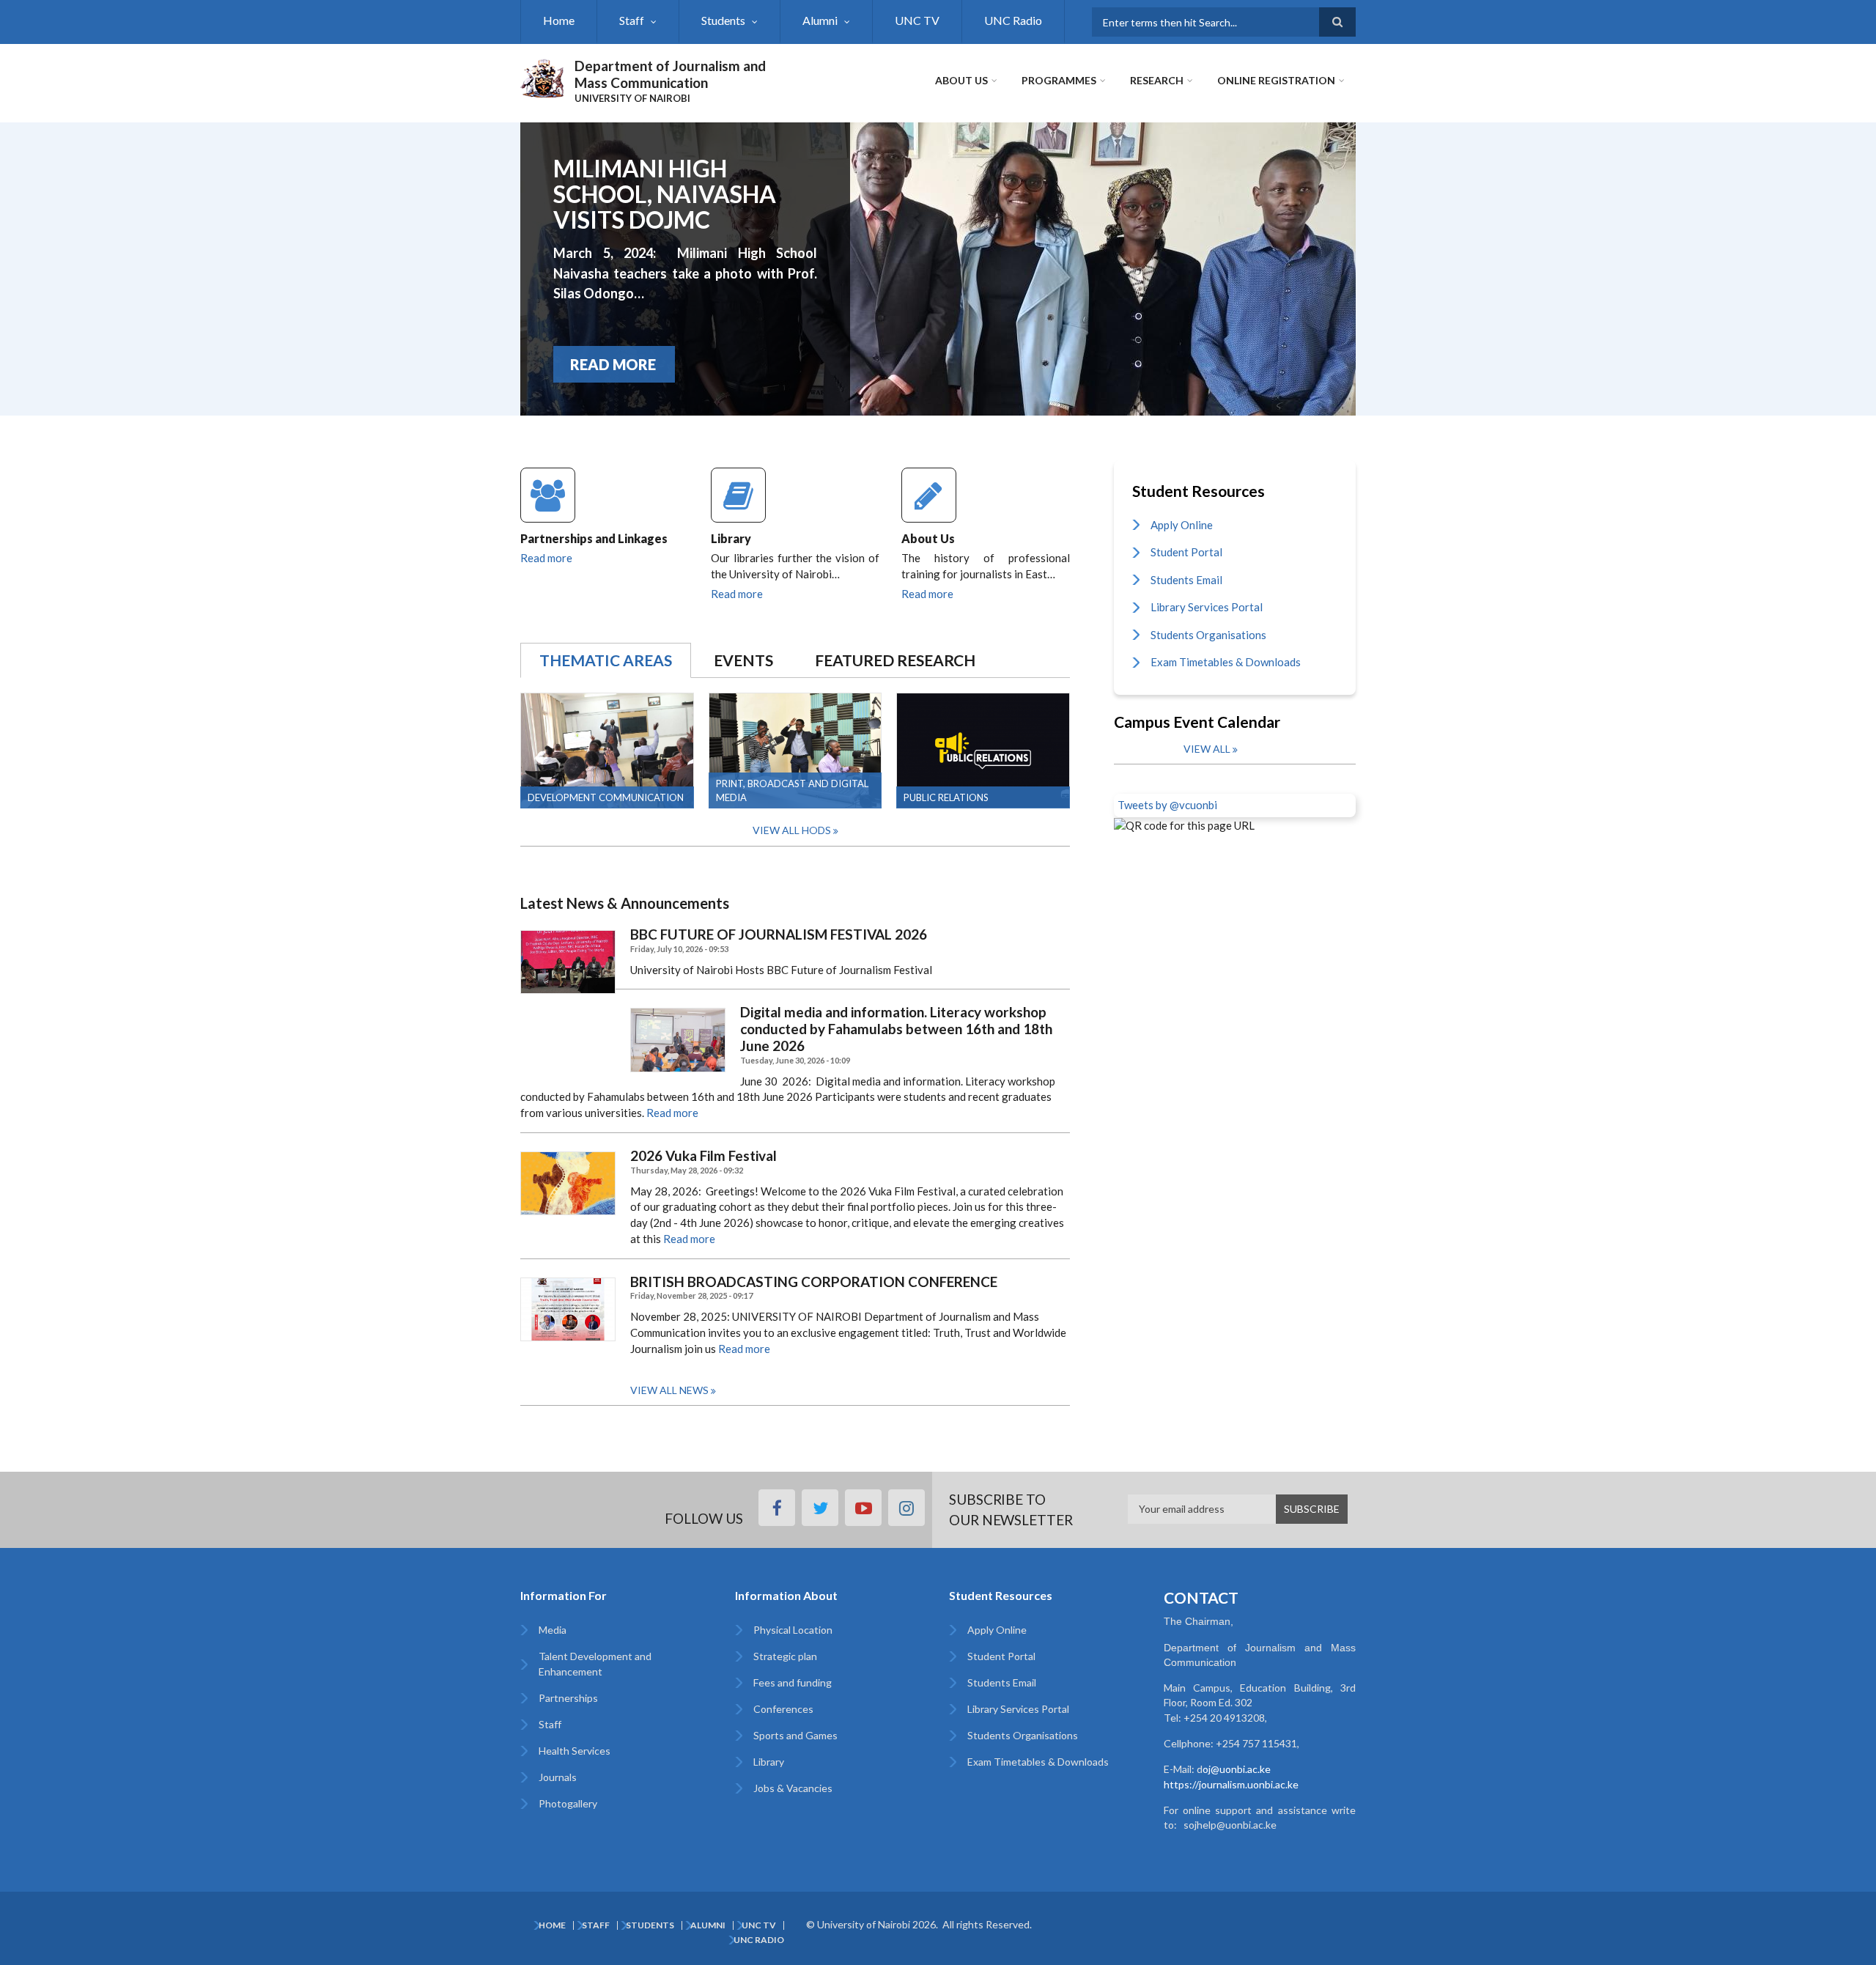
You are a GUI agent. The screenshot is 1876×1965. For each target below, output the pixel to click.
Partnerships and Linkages (594, 538)
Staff (632, 20)
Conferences (783, 1709)
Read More (613, 364)
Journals (558, 1777)
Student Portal (1186, 552)
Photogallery (568, 1803)
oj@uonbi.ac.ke (1237, 1769)
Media (553, 1630)
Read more (546, 558)
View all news (669, 1390)
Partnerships (568, 1698)
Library (731, 538)
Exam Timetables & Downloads (1226, 662)
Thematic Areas (606, 660)
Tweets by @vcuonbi (1167, 805)
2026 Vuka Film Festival (703, 1156)
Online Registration (1276, 80)
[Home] (542, 76)
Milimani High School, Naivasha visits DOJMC (665, 194)
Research (1157, 80)
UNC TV (917, 20)
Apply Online (1182, 525)
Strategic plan (785, 1656)
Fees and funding (793, 1682)
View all (1207, 749)
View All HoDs (792, 830)
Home (559, 20)
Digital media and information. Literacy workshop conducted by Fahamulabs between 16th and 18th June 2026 (896, 1029)
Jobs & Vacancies (793, 1788)
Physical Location (793, 1630)
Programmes (1059, 80)
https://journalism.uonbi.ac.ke (1231, 1784)
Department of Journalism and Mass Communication (670, 74)
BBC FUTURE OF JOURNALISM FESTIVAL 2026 (779, 934)
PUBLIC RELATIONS (946, 797)
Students (723, 20)
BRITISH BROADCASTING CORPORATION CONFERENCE (814, 1282)
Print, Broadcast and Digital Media (792, 790)
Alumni (820, 20)
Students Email (1186, 580)
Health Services (575, 1751)
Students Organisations (1208, 635)
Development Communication (606, 797)
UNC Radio (1013, 20)
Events (743, 660)
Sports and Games (795, 1735)
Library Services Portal (1207, 607)
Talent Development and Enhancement (595, 1664)
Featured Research (895, 660)
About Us (961, 80)
